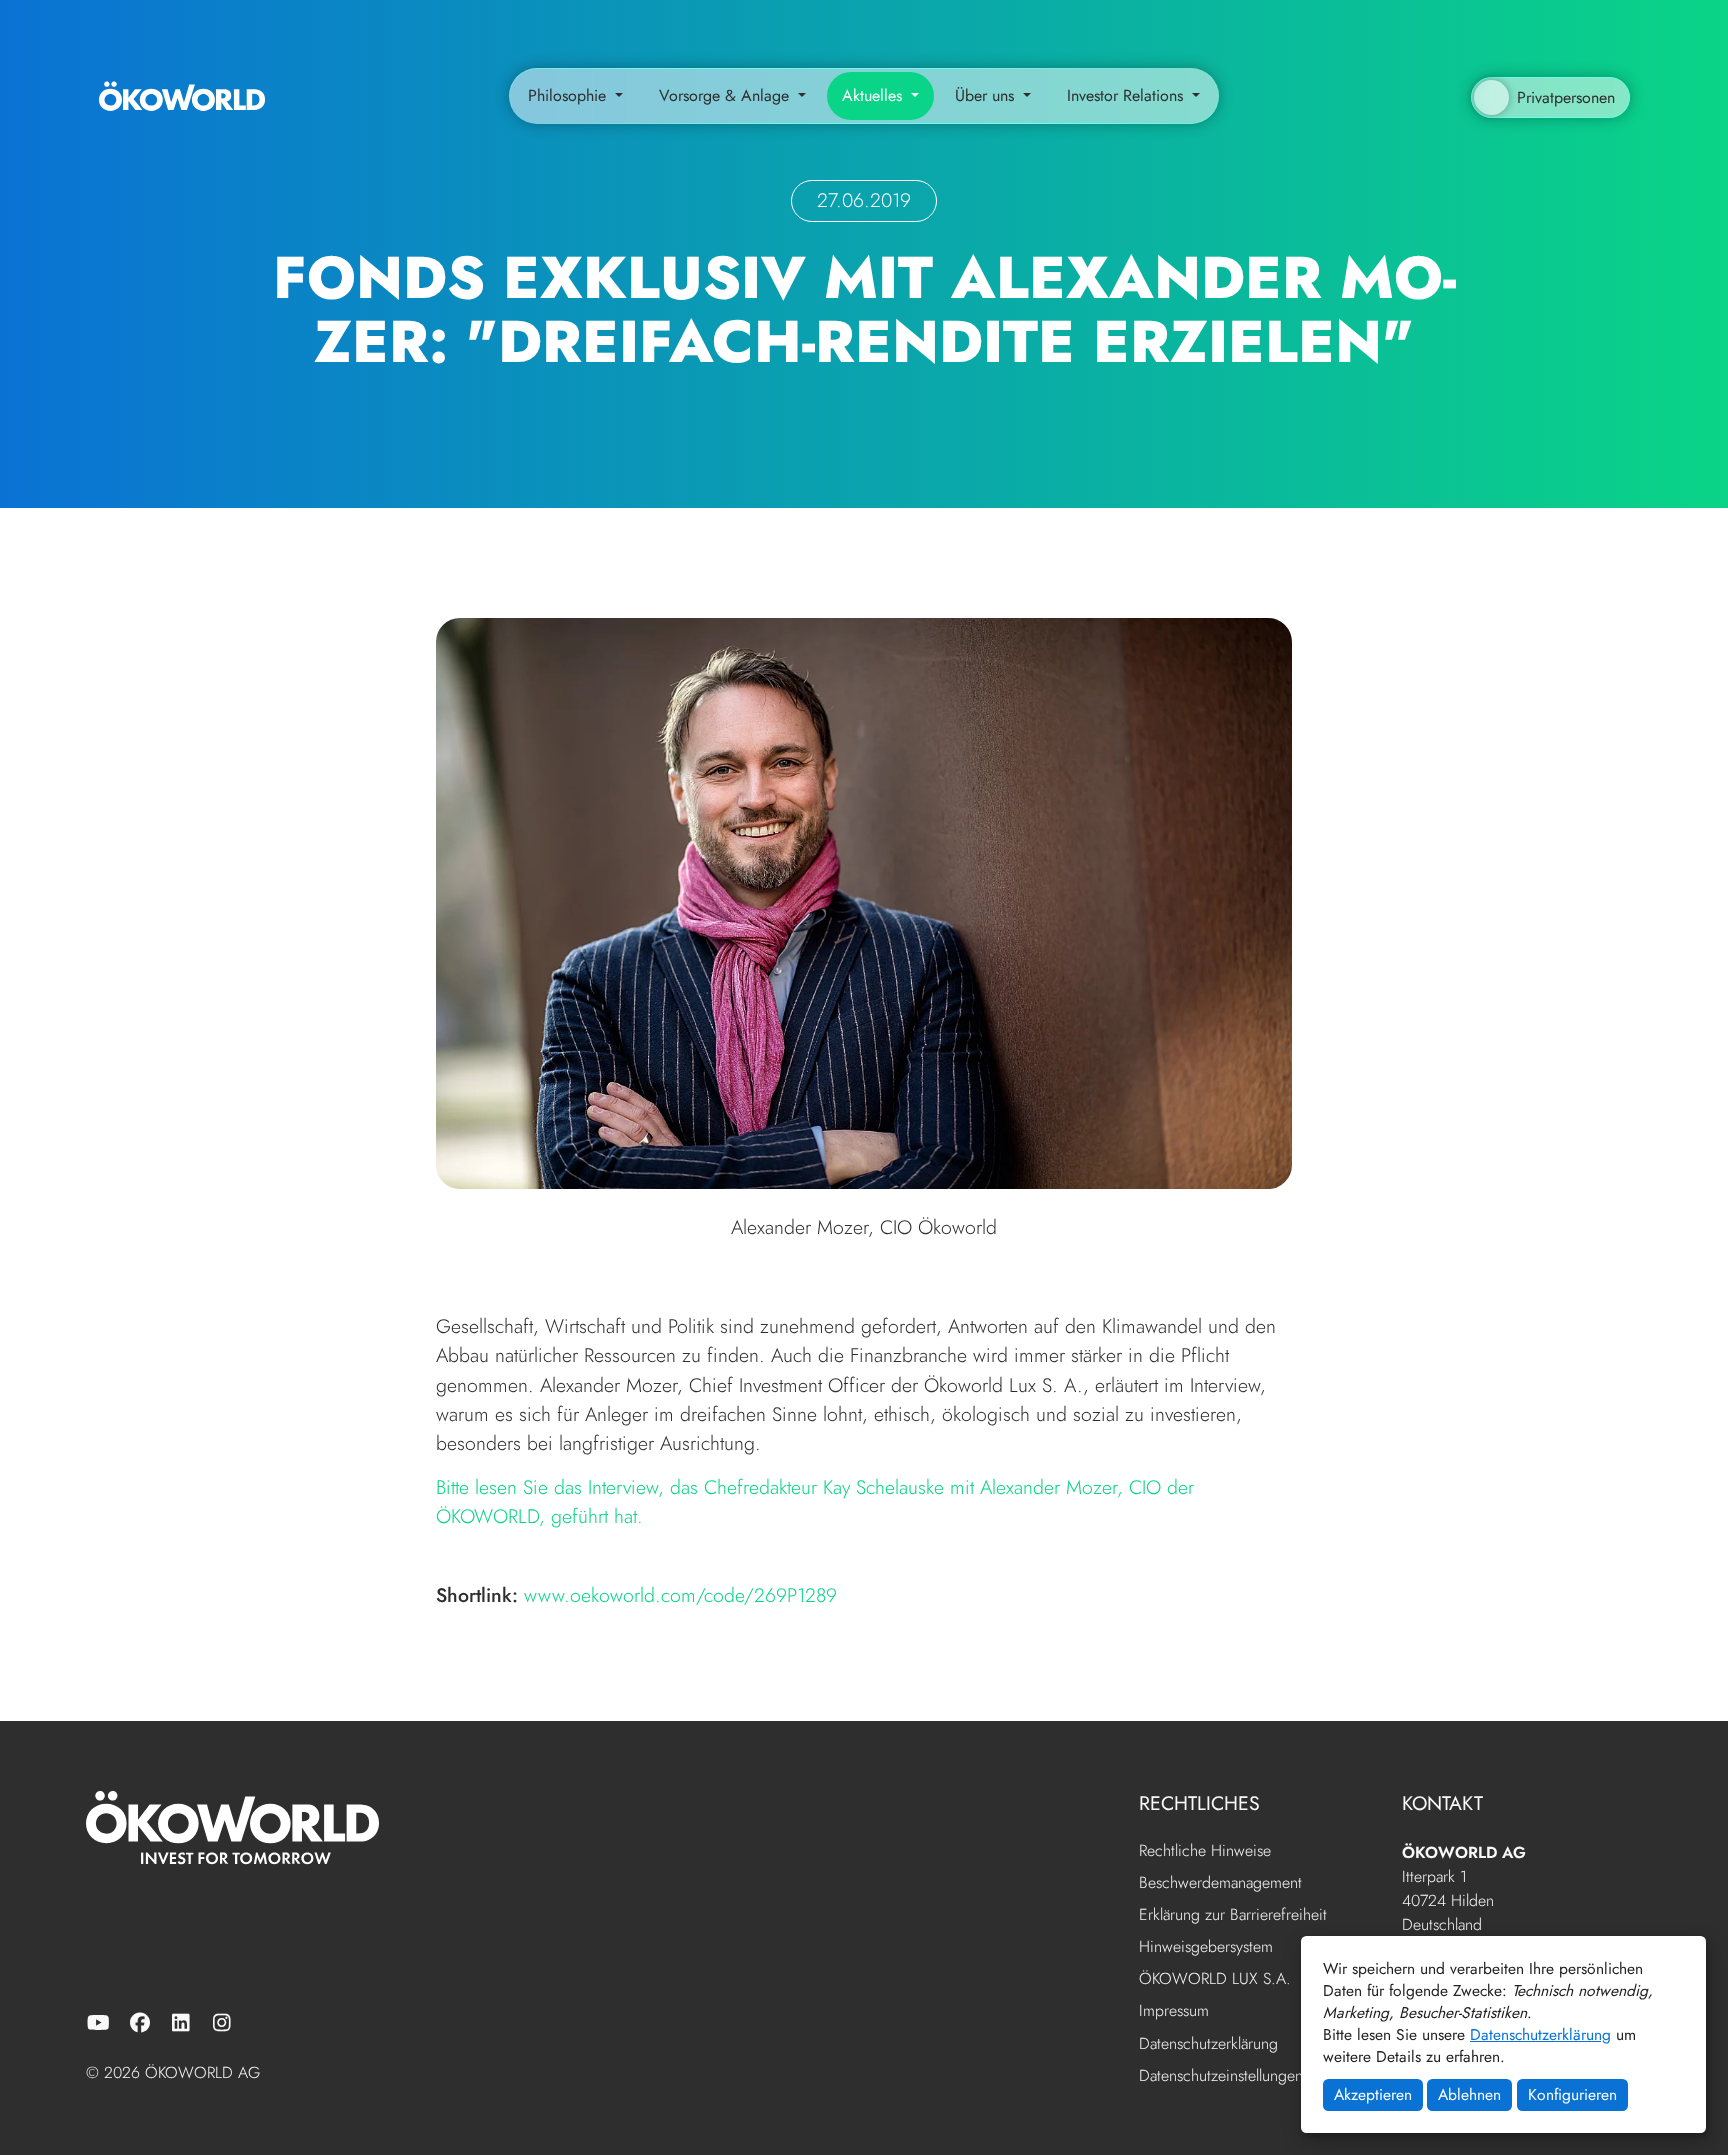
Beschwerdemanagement (1220, 1883)
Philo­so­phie (569, 95)
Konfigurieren (1572, 2094)
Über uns (987, 95)
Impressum (1174, 2011)
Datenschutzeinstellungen (1221, 2075)
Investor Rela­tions (1127, 95)
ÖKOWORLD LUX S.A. (1215, 1979)
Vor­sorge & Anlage (726, 95)
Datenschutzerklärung (1540, 2034)
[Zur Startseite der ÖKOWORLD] (182, 95)
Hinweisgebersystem (1206, 1947)
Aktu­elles (874, 95)
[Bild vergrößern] (864, 901)
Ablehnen (1469, 2094)
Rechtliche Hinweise (1205, 1851)
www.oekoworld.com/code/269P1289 (680, 1595)
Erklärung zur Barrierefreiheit (1233, 1915)
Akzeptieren (1373, 2094)
